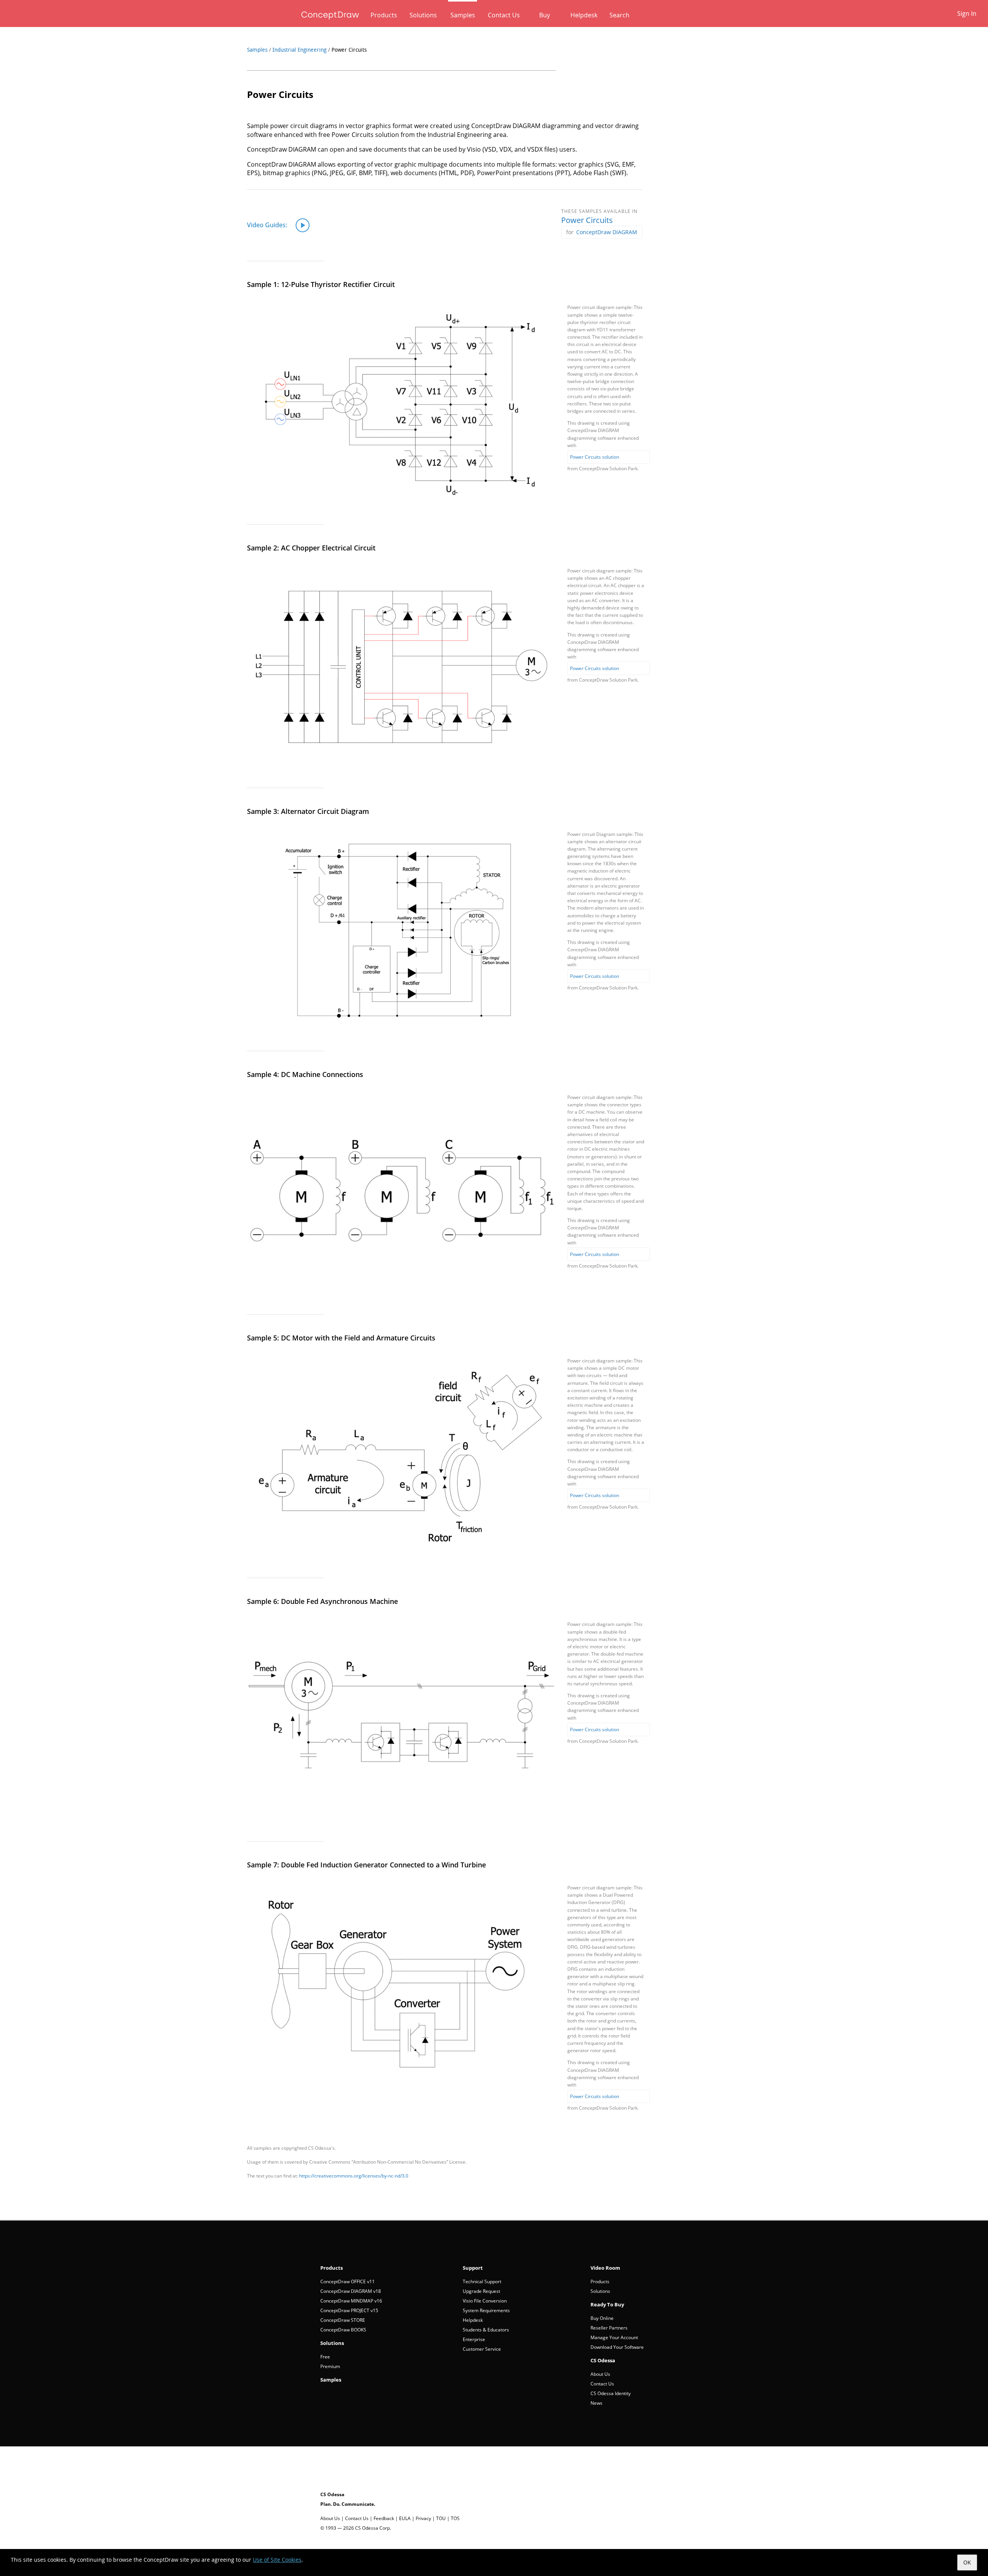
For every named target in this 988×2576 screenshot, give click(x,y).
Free (325, 2357)
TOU (441, 2518)
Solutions (423, 15)
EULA (405, 2518)
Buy (545, 15)
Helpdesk (584, 15)
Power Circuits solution (595, 2096)
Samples (463, 15)
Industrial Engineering (299, 50)
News (596, 2403)
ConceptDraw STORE (343, 2320)
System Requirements (486, 2310)
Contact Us (504, 15)
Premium (330, 2366)
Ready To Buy (607, 2304)
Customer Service (482, 2349)
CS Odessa (603, 2360)
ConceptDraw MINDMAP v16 (351, 2301)
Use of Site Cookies (277, 2560)
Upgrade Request (481, 2291)
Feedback (384, 2518)
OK (967, 2562)
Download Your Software (617, 2347)
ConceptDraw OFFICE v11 (348, 2281)
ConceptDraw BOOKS (343, 2330)
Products (384, 15)
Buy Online (602, 2318)
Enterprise (474, 2339)
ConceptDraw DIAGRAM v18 (351, 2291)
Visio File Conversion (485, 2301)
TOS (455, 2518)
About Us (600, 2374)
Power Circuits (587, 220)
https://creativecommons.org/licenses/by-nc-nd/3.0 (354, 2176)
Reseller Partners (609, 2328)
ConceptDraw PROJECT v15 (349, 2310)
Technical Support (482, 2281)
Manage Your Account (614, 2337)
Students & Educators (486, 2330)
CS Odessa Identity (611, 2393)
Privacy (423, 2518)
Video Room (605, 2268)
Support (473, 2268)
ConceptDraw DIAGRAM (607, 232)
